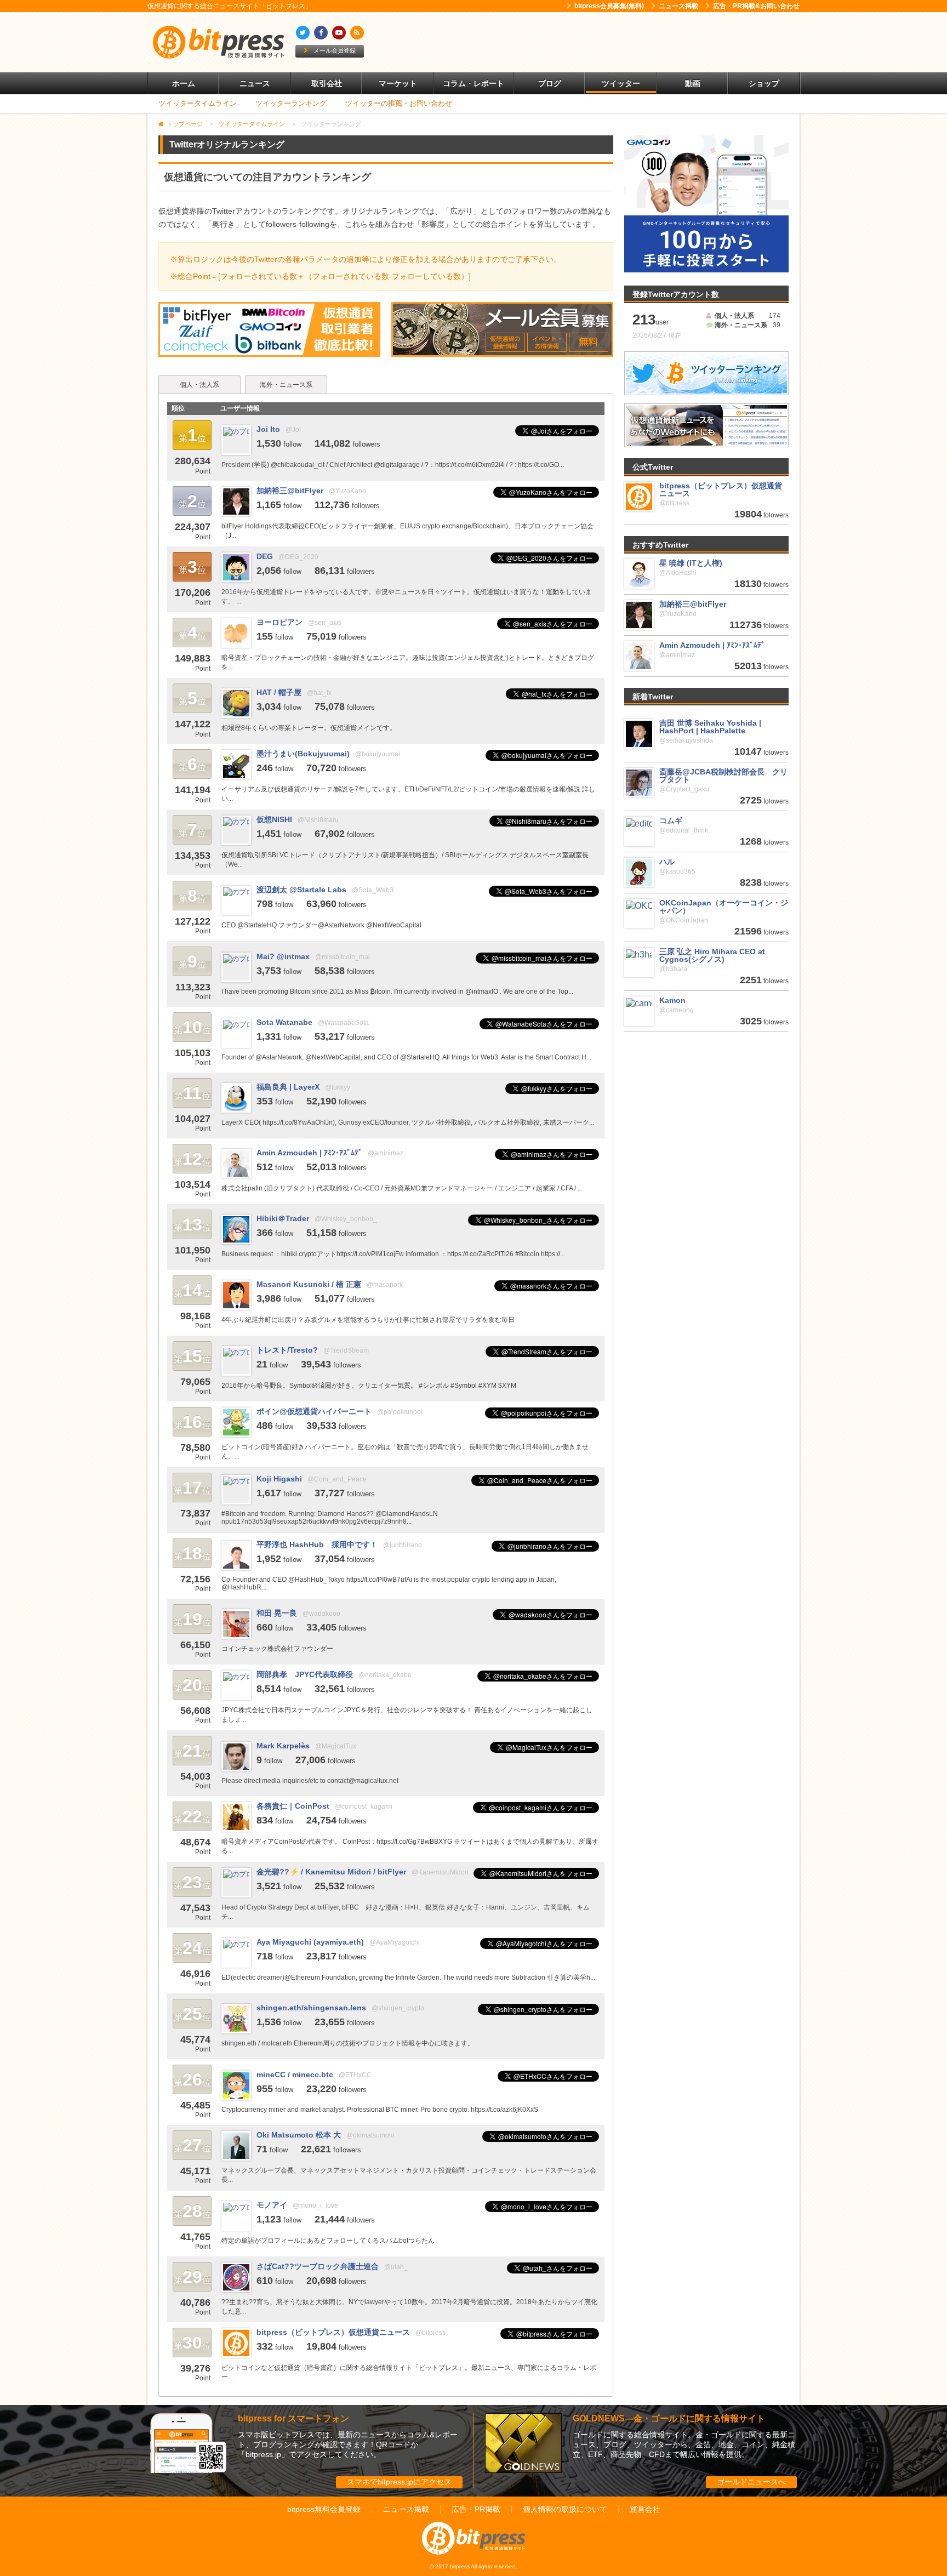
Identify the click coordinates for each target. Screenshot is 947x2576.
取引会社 (327, 83)
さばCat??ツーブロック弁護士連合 (318, 2266)
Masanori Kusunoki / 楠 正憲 (309, 1284)
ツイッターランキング (291, 103)
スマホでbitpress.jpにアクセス (399, 2482)
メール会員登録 (335, 50)
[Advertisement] (600, 42)
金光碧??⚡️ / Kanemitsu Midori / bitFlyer (331, 1872)
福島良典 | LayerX (288, 1087)
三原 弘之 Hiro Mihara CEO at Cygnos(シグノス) (712, 955)
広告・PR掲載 (476, 2509)
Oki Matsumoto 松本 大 (299, 2135)
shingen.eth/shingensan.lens (311, 2008)
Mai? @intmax (283, 956)
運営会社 (645, 2509)
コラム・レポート (473, 83)
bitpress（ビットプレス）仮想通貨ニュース (333, 2332)
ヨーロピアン (279, 622)
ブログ (550, 83)
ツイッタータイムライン (198, 103)
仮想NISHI (274, 819)
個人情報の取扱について (565, 2509)
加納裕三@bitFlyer (290, 491)
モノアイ (272, 2205)
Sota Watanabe (284, 1022)
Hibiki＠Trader (283, 1218)
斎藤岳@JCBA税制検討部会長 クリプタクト (723, 776)
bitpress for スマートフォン (293, 2418)
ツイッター (621, 83)
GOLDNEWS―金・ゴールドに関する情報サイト (669, 2418)
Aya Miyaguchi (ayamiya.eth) (310, 1942)
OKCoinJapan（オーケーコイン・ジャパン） (724, 907)
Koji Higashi (279, 1479)
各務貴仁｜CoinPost (293, 1806)
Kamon (672, 1000)
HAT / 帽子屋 (279, 692)
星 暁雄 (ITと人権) (691, 563)
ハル (667, 862)
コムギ (671, 820)
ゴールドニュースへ (751, 2482)
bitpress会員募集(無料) (609, 6)
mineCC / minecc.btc (295, 2075)
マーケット (398, 83)
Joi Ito (268, 429)
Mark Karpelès (283, 1746)
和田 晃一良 (277, 1613)
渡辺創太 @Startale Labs (301, 890)
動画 (693, 83)
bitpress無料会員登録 (324, 2509)
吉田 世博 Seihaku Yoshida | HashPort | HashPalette (710, 727)
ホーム (184, 83)
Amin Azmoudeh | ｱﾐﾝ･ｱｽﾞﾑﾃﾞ (309, 1153)
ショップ (764, 83)
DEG (265, 556)
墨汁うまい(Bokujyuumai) (303, 754)
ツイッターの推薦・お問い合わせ (399, 103)
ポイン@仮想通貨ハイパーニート (314, 1411)
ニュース (255, 83)
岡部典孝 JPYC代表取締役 (305, 1674)
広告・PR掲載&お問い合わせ (756, 6)
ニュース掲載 (678, 6)
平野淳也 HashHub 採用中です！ (317, 1545)
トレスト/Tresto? (287, 1350)
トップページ (185, 124)
